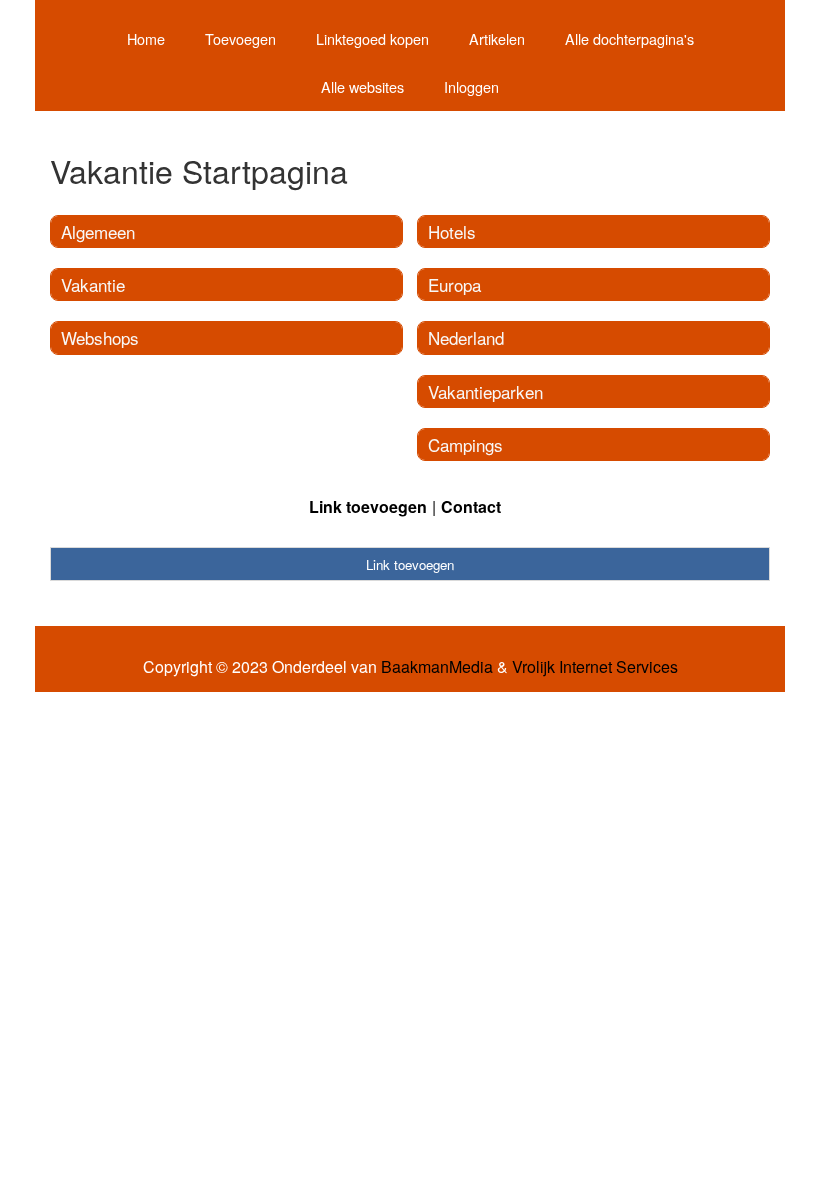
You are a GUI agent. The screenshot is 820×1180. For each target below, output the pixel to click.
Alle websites (362, 86)
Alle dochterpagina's (629, 38)
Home (146, 38)
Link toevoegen (368, 506)
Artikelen (497, 38)
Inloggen (471, 86)
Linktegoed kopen (372, 38)
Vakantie (93, 284)
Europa (454, 284)
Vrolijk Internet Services (595, 667)
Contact (471, 506)
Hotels (452, 231)
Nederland (466, 337)
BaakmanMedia (437, 667)
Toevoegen (240, 38)
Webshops (100, 337)
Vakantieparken (485, 391)
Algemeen (98, 231)
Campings (465, 444)
